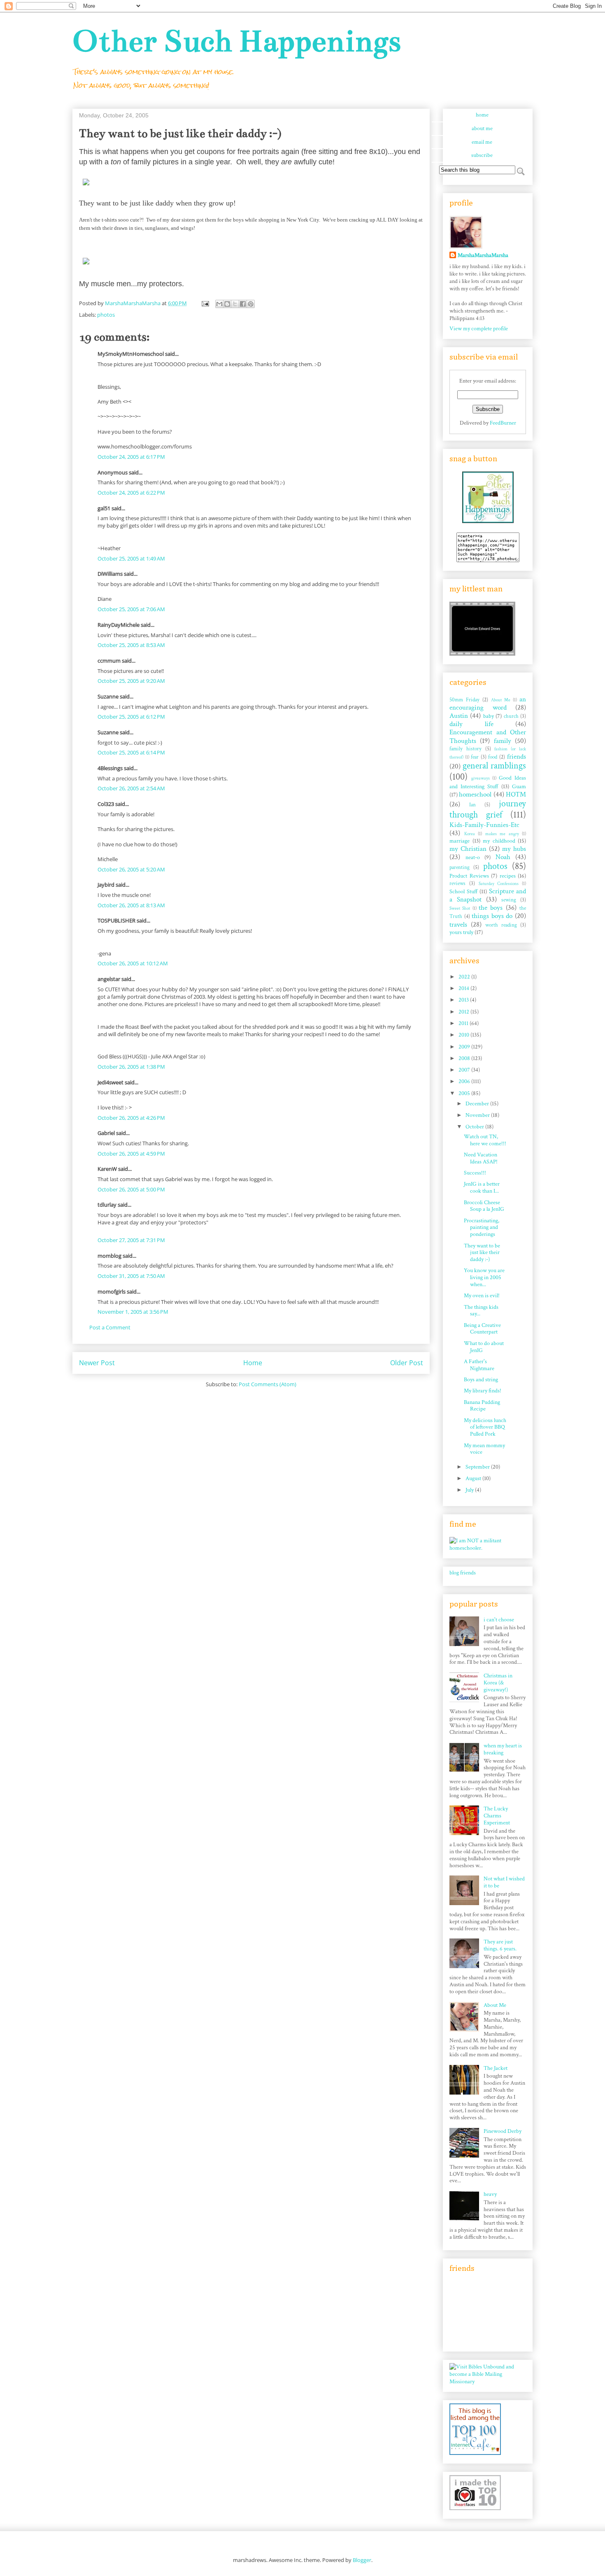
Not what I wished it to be (504, 1882)
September (478, 1467)
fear (475, 757)
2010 (464, 1035)
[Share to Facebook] (243, 304)
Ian (472, 805)
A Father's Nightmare (479, 1365)
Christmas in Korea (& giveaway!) (498, 1683)
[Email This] (219, 304)
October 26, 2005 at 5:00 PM (131, 1189)
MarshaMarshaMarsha (483, 255)
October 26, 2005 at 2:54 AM (131, 788)
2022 (465, 977)
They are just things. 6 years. (500, 1945)
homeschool (475, 794)
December (478, 1104)
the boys (491, 908)
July (470, 1490)
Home (253, 1363)
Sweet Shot (460, 908)
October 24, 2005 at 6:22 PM (131, 493)
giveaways (481, 778)
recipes (508, 876)
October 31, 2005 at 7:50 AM (131, 1276)
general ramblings (494, 766)
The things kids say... (481, 1311)
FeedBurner (503, 423)
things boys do (492, 916)
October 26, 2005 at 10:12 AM (133, 963)
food (493, 757)
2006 (465, 1081)
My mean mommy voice (484, 1449)
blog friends (463, 1573)
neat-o (473, 857)
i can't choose (499, 1620)
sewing (509, 900)
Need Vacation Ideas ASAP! (481, 1158)
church (511, 716)
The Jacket (496, 2068)
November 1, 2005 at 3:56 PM (133, 1312)
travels (458, 925)
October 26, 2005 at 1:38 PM (131, 1067)
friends (517, 757)
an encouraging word (488, 703)
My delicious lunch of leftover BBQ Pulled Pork (485, 1427)
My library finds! (483, 1391)
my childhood (499, 841)
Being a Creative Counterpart (482, 1329)
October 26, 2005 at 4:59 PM (131, 1154)
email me (482, 142)
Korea (470, 834)
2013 (464, 1000)
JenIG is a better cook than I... (482, 1188)
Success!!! (475, 1173)
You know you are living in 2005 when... (484, 1277)
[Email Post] (205, 303)
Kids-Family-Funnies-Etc (484, 825)
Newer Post (97, 1363)
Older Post (407, 1363)
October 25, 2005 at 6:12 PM (131, 717)
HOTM (516, 794)
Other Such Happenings (237, 41)
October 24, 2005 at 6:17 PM (131, 457)
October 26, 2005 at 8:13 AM (131, 905)
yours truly (461, 932)
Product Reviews (469, 876)
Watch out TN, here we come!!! (485, 1140)
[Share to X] (235, 304)
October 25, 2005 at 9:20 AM (131, 681)
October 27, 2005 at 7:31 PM (131, 1240)
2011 (464, 1023)
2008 (465, 1058)
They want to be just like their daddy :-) (482, 1253)
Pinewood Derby (503, 2131)
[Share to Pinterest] (251, 304)
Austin (459, 716)
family (503, 741)
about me (482, 128)
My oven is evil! (482, 1296)
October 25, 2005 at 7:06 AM (131, 609)
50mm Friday (464, 700)
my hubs (514, 849)
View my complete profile (479, 329)
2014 (464, 988)
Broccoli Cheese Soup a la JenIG (484, 1206)
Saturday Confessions (499, 884)
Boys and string (481, 1380)
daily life (471, 724)
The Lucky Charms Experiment (497, 1816)
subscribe (482, 155)
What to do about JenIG (484, 1347)
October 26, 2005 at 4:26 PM (131, 1118)
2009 (465, 1047)
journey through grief (488, 809)
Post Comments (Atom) (268, 1384)
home (482, 115)
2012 (464, 1012)
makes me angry (502, 834)
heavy (490, 2194)
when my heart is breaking (503, 1749)
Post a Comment (110, 1327)
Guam (519, 787)
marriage (460, 841)
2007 (465, 1070)
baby (489, 716)
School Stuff (464, 892)
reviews (457, 883)
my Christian (468, 849)
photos (106, 315)
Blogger (362, 2560)
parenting (460, 867)
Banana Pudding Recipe (482, 1406)
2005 (465, 1093)
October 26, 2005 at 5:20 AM (131, 869)
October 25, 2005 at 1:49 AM (131, 558)
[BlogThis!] (227, 304)
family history (465, 749)
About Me (501, 700)
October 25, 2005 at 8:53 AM (131, 645)
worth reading (501, 925)
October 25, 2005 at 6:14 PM (131, 752)
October (475, 1127)
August (474, 1478)
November (478, 1115)
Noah (503, 857)
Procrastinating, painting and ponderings (482, 1228)
